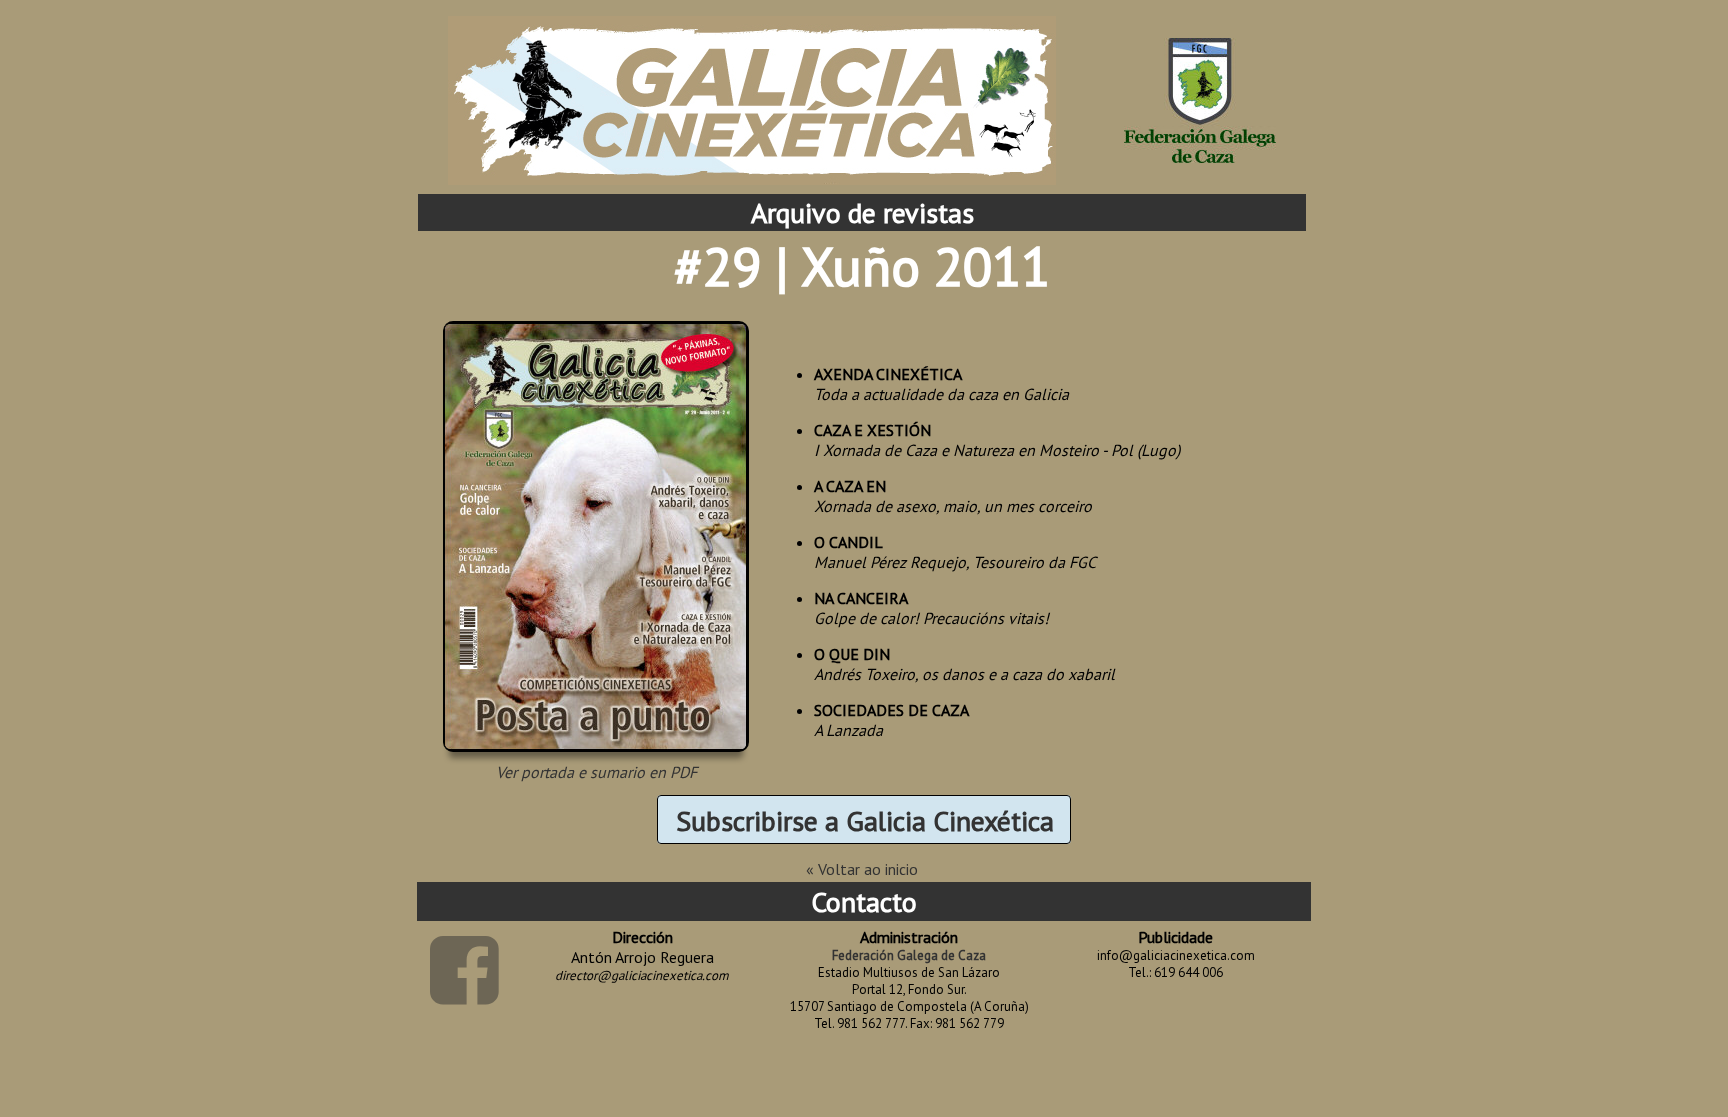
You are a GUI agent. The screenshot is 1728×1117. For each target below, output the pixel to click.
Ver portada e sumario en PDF (596, 772)
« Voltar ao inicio (862, 869)
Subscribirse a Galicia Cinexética (865, 820)
